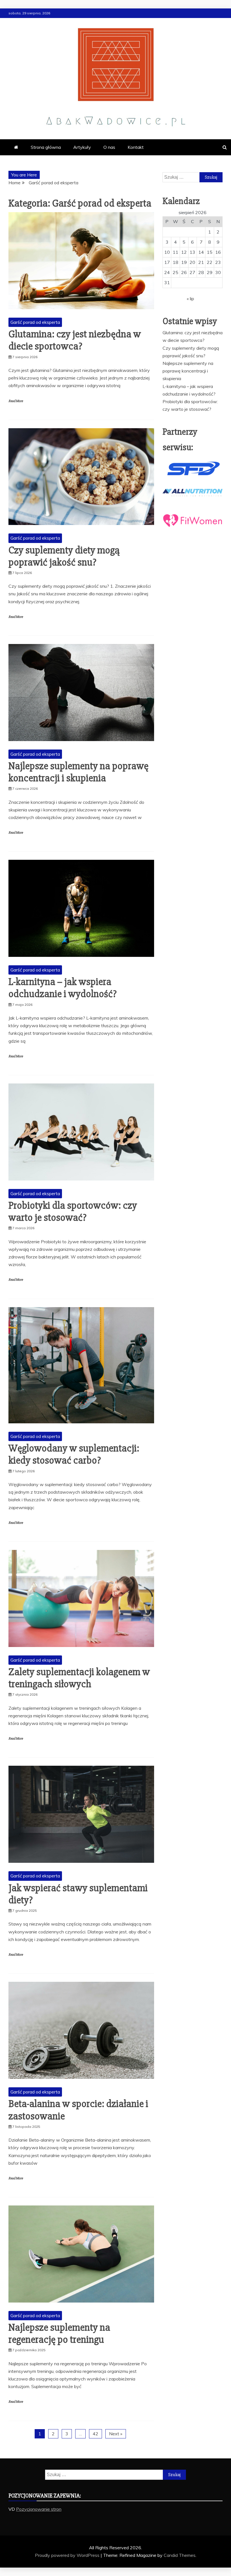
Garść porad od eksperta (35, 322)
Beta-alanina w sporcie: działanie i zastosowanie (78, 2110)
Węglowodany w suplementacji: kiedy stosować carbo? (74, 1454)
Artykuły (82, 147)
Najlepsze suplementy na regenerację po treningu (59, 2334)
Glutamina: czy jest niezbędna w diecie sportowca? (75, 340)
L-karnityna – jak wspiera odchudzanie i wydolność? (63, 988)
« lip (190, 299)
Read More (16, 401)
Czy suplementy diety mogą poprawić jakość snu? (64, 556)
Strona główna (46, 147)
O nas (109, 147)
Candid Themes (180, 2555)
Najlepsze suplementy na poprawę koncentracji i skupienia (78, 772)
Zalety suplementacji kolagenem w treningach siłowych (79, 1678)
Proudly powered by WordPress (68, 2555)
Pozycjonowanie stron (39, 2509)
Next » (116, 2434)
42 (95, 2434)
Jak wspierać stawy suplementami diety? (78, 1894)
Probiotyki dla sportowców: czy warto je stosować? (73, 1212)
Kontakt (136, 147)
